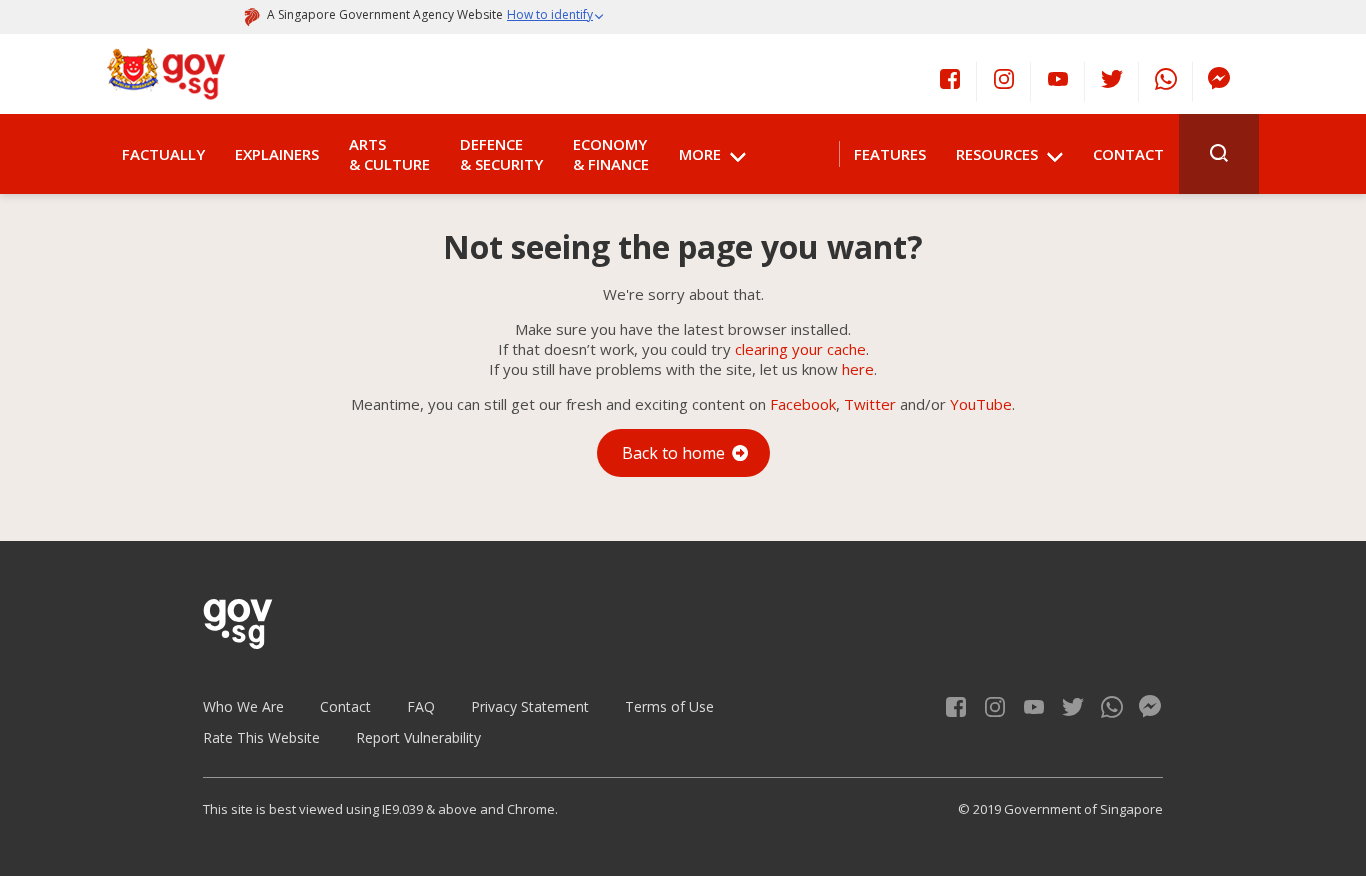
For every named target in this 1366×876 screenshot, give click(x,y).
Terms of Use (669, 706)
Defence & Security (501, 154)
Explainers (277, 154)
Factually (163, 154)
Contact (1128, 154)
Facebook (803, 404)
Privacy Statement (530, 706)
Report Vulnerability (418, 737)
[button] (556, 17)
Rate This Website (261, 737)
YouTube (981, 404)
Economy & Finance (611, 154)
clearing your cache (800, 349)
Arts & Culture (389, 154)
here (858, 369)
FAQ (421, 706)
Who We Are (243, 706)
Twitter (870, 404)
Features (890, 154)
